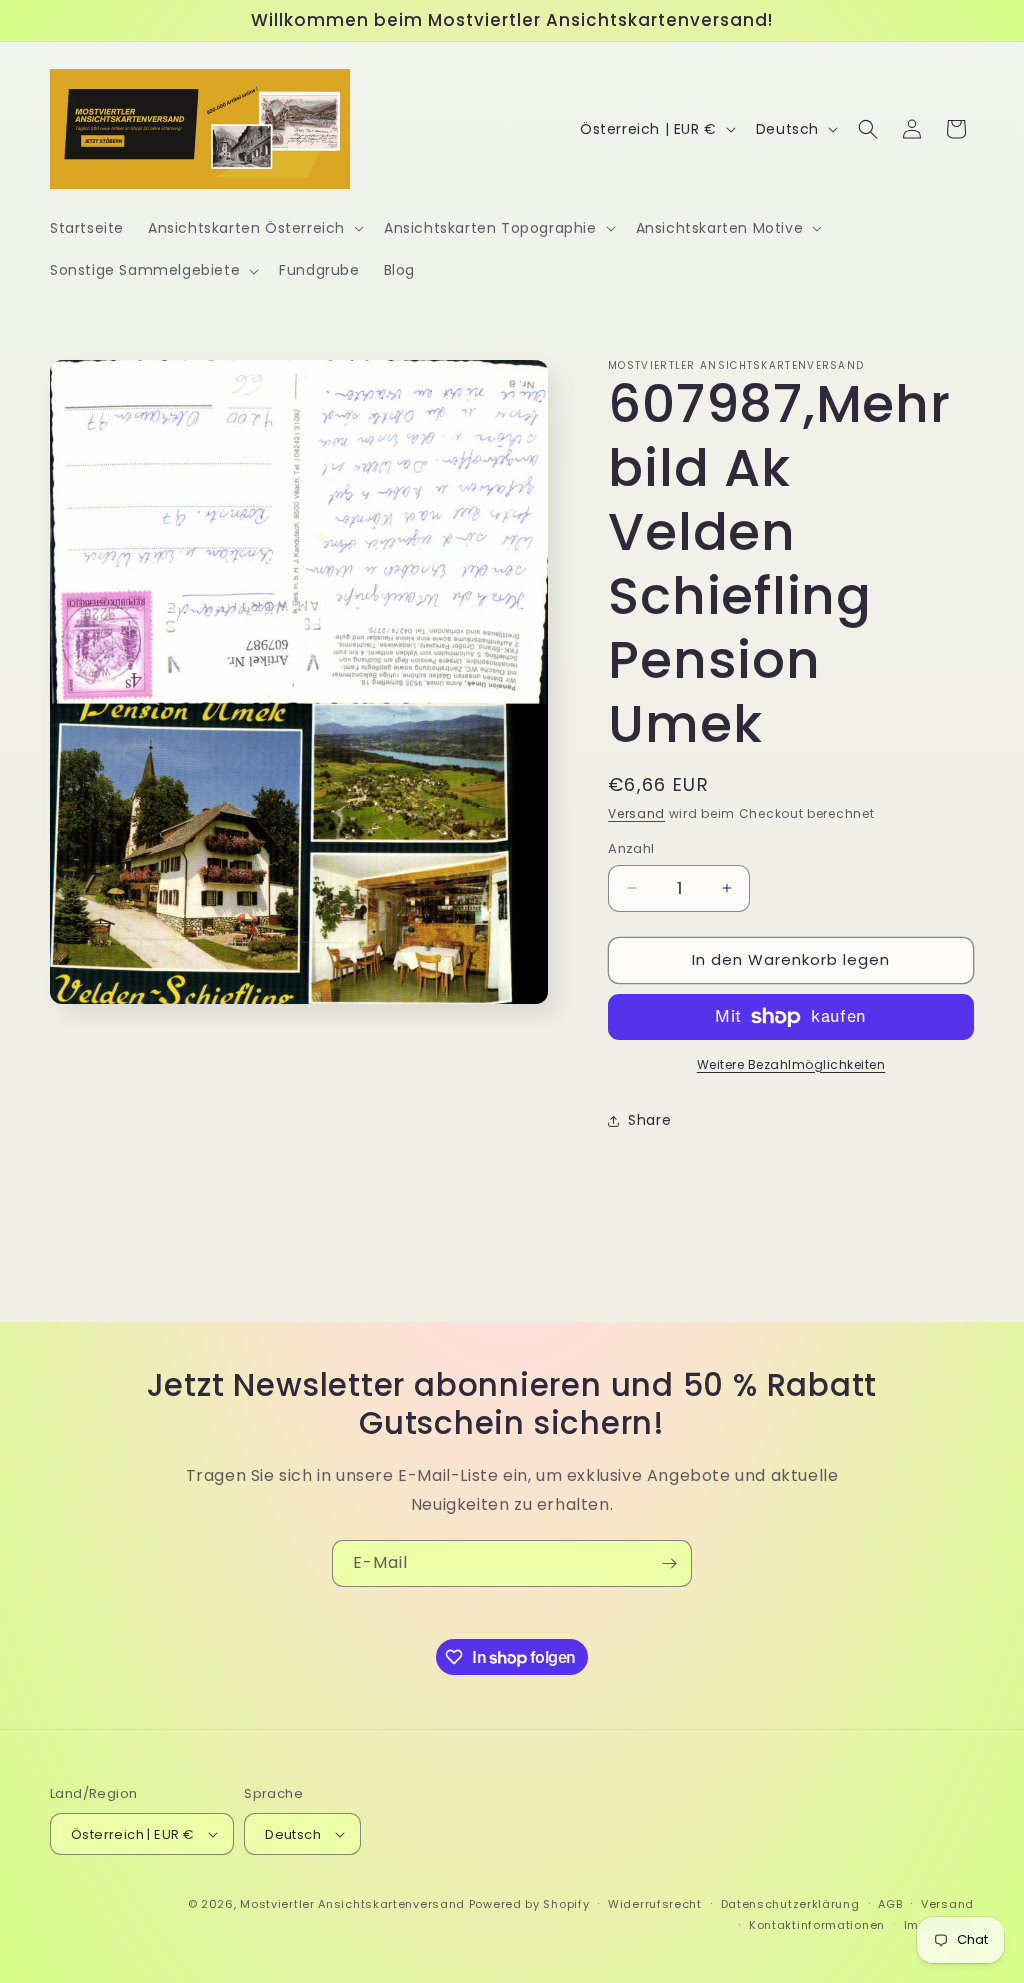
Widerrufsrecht (655, 1904)
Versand (636, 813)
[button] (254, 228)
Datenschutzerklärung (790, 1904)
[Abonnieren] (669, 1563)
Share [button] (649, 1120)
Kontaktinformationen (817, 1925)
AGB (890, 1904)
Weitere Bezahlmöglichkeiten (791, 1064)
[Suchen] (868, 129)
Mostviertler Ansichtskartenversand (352, 1904)
